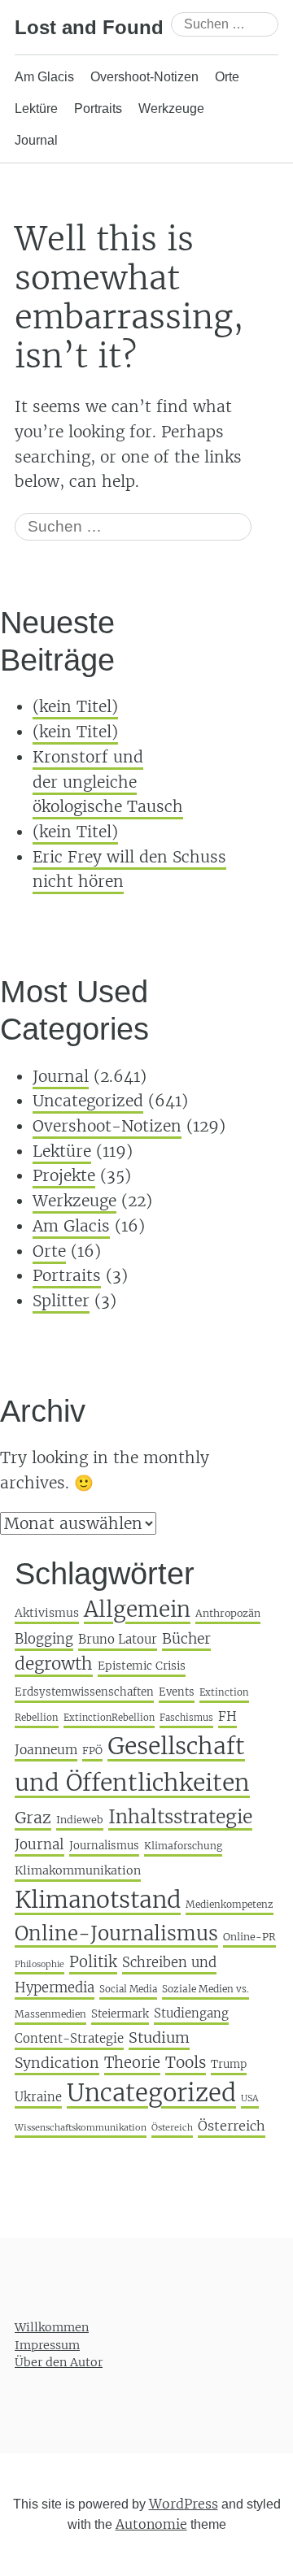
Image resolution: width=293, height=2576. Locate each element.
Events (177, 1692)
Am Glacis (44, 77)
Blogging (44, 1639)
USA (250, 2098)
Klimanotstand (98, 1900)
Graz (33, 1818)
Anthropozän (228, 1613)
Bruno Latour (118, 1639)
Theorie (132, 2063)
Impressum (47, 2345)
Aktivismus (47, 1613)
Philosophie (39, 1964)
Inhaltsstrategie (180, 1816)
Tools (186, 2062)
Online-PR (249, 1937)
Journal (36, 140)
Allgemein (137, 1609)
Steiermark (120, 2014)
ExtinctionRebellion (109, 1718)
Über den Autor (59, 2362)
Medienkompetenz (230, 1904)
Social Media (128, 1989)
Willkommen (52, 2327)
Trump (229, 2064)
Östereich (172, 2127)
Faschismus (186, 1718)
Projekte (64, 1175)
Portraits (98, 109)
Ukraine (38, 2097)
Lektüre (36, 109)
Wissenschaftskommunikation (81, 2127)
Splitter (61, 1301)
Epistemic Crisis (142, 1666)
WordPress (184, 2504)
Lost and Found (89, 27)
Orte (227, 77)
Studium (159, 2037)
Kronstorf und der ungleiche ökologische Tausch (108, 782)
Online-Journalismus (116, 1933)
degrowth (54, 1664)
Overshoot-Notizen (144, 77)
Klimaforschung (183, 1846)
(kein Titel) (75, 706)
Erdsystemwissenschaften (84, 1692)
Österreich (232, 2126)
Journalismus (104, 1846)
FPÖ (92, 1751)
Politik (93, 1962)
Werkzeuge (171, 109)
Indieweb (80, 1820)
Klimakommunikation (78, 1870)
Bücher (186, 1639)
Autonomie (151, 2524)
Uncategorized (88, 1101)
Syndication (57, 2063)
